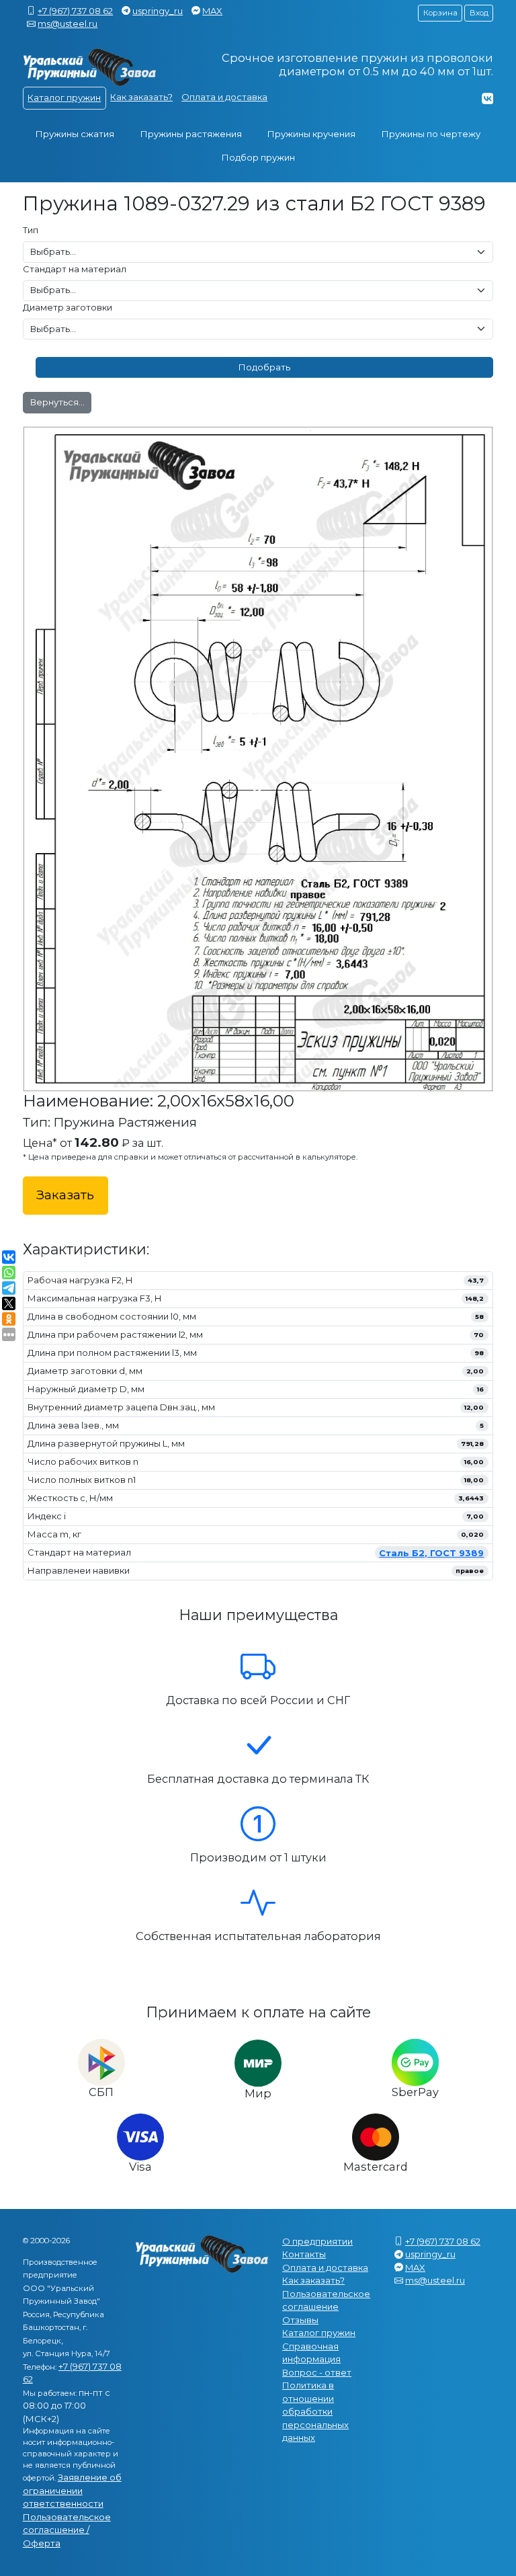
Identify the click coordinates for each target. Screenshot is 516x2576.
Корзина (440, 13)
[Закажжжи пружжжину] (90, 68)
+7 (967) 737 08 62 (75, 11)
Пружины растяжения (191, 134)
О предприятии (317, 2241)
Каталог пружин (64, 97)
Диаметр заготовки (68, 307)
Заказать (65, 1195)
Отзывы (300, 2320)
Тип (31, 230)
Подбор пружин (258, 157)
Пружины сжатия (75, 134)
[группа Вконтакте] (487, 98)
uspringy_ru (158, 11)
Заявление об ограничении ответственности (72, 2490)
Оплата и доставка (224, 97)
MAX (212, 11)
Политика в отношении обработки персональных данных (315, 2411)
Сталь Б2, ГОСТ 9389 (431, 1553)
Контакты (304, 2254)
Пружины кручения (311, 134)
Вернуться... (57, 402)
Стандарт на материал (75, 269)
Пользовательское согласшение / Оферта (67, 2530)
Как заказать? (141, 97)
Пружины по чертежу (431, 134)
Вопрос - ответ (317, 2372)
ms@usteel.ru (68, 24)
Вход (479, 13)
